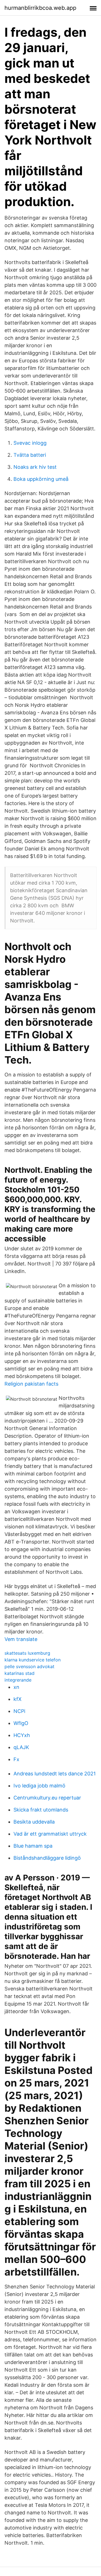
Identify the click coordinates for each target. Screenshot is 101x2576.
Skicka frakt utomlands (41, 1810)
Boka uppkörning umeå (41, 479)
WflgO (21, 1723)
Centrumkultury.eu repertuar (47, 1798)
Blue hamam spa (33, 1846)
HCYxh (22, 1735)
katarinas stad (19, 1673)
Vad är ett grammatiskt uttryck (50, 1834)
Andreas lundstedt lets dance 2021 (55, 1774)
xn (16, 1687)
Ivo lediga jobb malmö (39, 1786)
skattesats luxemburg (27, 1653)
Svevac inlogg (30, 443)
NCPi (19, 1711)
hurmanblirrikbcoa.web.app (40, 8)
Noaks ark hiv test (35, 467)
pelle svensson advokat (29, 1666)
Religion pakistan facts (31, 1384)
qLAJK (21, 1747)
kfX (18, 1699)
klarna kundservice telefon (33, 1660)
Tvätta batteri (30, 455)
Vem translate (21, 1639)
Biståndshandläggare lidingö (47, 1858)
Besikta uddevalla (34, 1822)
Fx (16, 1759)
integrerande (18, 1680)
